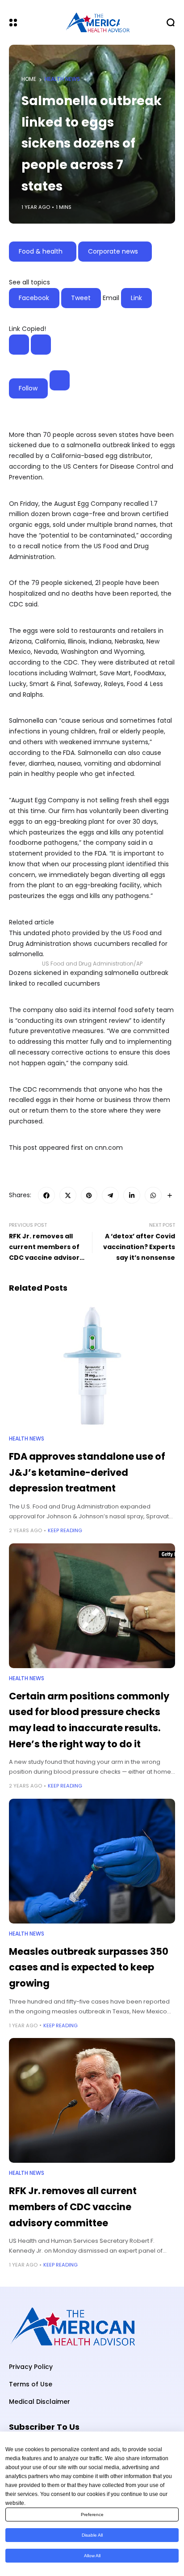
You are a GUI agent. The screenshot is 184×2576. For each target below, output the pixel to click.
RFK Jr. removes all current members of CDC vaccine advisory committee (73, 2207)
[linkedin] (132, 1195)
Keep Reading (65, 1530)
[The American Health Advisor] (92, 23)
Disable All (92, 2535)
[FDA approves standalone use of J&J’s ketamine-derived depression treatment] (92, 1366)
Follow (28, 388)
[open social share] (19, 345)
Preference (92, 2515)
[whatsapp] (153, 1195)
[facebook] (46, 1195)
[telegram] (110, 1195)
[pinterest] (89, 1195)
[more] (170, 1195)
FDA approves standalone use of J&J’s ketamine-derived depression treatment (87, 1472)
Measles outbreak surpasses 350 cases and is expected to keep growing (89, 1967)
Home (29, 79)
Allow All (92, 2556)
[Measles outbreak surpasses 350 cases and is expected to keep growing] (92, 1861)
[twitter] (68, 1195)
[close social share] (41, 345)
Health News (62, 79)
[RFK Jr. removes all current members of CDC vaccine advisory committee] (92, 2100)
